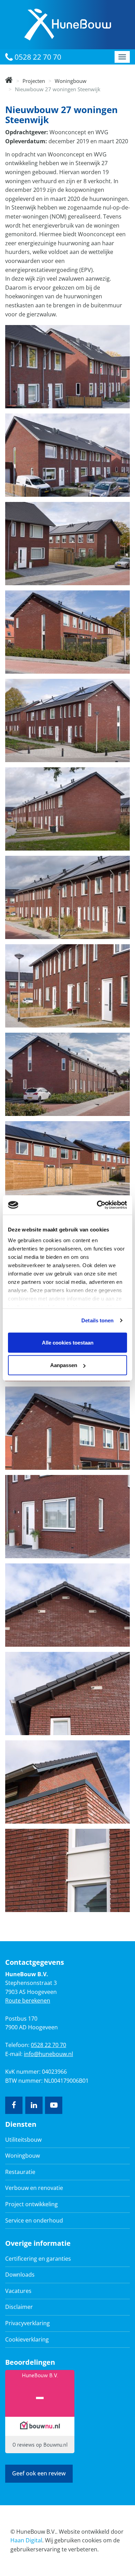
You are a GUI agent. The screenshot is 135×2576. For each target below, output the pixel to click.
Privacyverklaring (28, 2323)
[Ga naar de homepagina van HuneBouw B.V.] (68, 24)
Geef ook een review (39, 2473)
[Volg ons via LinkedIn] (34, 2105)
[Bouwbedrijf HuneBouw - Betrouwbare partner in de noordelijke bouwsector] (9, 81)
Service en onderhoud (34, 2220)
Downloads (20, 2275)
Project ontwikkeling (31, 2204)
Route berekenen (28, 2001)
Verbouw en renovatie (34, 2188)
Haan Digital (26, 2540)
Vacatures (18, 2291)
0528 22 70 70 (37, 57)
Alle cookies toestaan (68, 1342)
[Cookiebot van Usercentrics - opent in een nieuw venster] (97, 1205)
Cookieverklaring (27, 2339)
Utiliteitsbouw (23, 2140)
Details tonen (97, 1320)
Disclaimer (19, 2307)
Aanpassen (64, 1365)
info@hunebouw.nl (48, 2054)
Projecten (34, 81)
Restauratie (20, 2172)
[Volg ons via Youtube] (54, 2105)
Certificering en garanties (38, 2259)
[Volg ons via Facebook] (14, 2105)
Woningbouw (71, 81)
